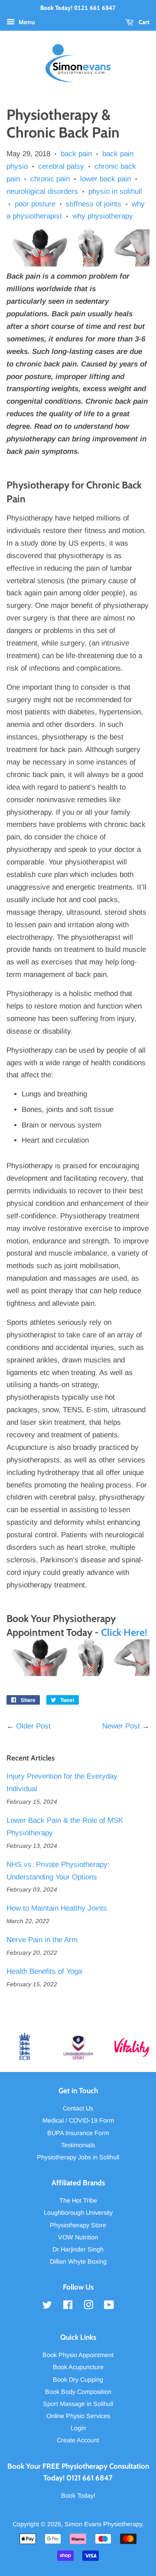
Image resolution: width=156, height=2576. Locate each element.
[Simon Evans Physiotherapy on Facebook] (68, 2306)
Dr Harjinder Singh (78, 2249)
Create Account (78, 2440)
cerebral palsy (61, 166)
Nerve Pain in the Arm (42, 1940)
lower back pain (106, 179)
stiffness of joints (94, 204)
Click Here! (124, 1632)
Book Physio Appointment (78, 2355)
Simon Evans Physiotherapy (103, 2524)
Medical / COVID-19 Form (78, 2120)
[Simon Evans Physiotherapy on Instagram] (88, 2306)
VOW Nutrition (78, 2237)
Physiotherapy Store (78, 2225)
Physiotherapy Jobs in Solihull (78, 2157)
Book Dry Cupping (78, 2380)
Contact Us (78, 2108)
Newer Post (121, 1726)
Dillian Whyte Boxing (78, 2261)
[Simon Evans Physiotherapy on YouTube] (109, 2306)
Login (78, 2428)
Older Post (33, 1726)
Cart (143, 22)
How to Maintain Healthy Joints (57, 1908)
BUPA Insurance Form (78, 2133)
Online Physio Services (78, 2416)
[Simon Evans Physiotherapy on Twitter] (47, 2306)
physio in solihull (115, 191)
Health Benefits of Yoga (44, 1971)
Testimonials (78, 2145)
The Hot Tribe (78, 2200)
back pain (76, 154)
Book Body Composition (78, 2392)
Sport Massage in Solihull (78, 2404)
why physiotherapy (103, 216)
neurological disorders (42, 191)
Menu (26, 22)
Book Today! (78, 2496)
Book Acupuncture (78, 2367)
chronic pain (50, 179)
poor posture (35, 204)
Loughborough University (78, 2213)
